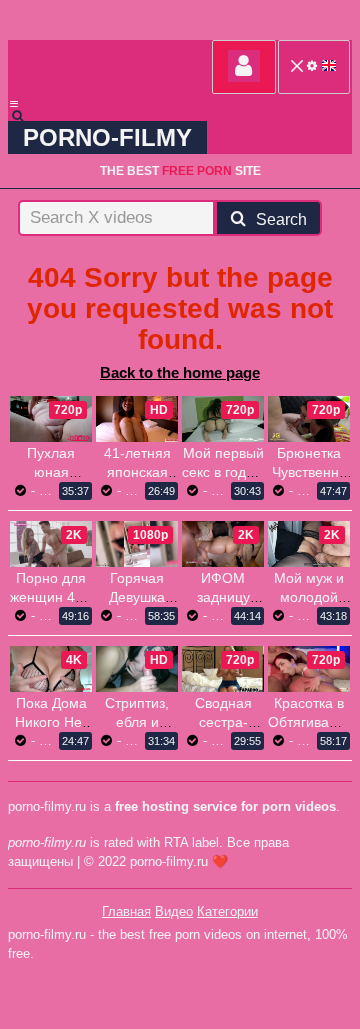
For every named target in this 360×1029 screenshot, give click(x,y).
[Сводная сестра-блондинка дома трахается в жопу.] (223, 669)
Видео (174, 911)
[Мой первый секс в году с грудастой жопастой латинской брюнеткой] (223, 419)
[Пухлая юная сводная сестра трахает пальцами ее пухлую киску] (51, 419)
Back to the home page (180, 372)
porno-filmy (107, 137)
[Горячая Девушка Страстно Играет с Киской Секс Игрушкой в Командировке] (137, 544)
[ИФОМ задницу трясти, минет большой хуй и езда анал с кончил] (223, 544)
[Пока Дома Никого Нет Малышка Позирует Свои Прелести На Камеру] (51, 669)
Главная (126, 911)
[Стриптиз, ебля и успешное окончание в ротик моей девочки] (137, 669)
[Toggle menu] (14, 104)
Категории (227, 911)
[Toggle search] (27, 116)
